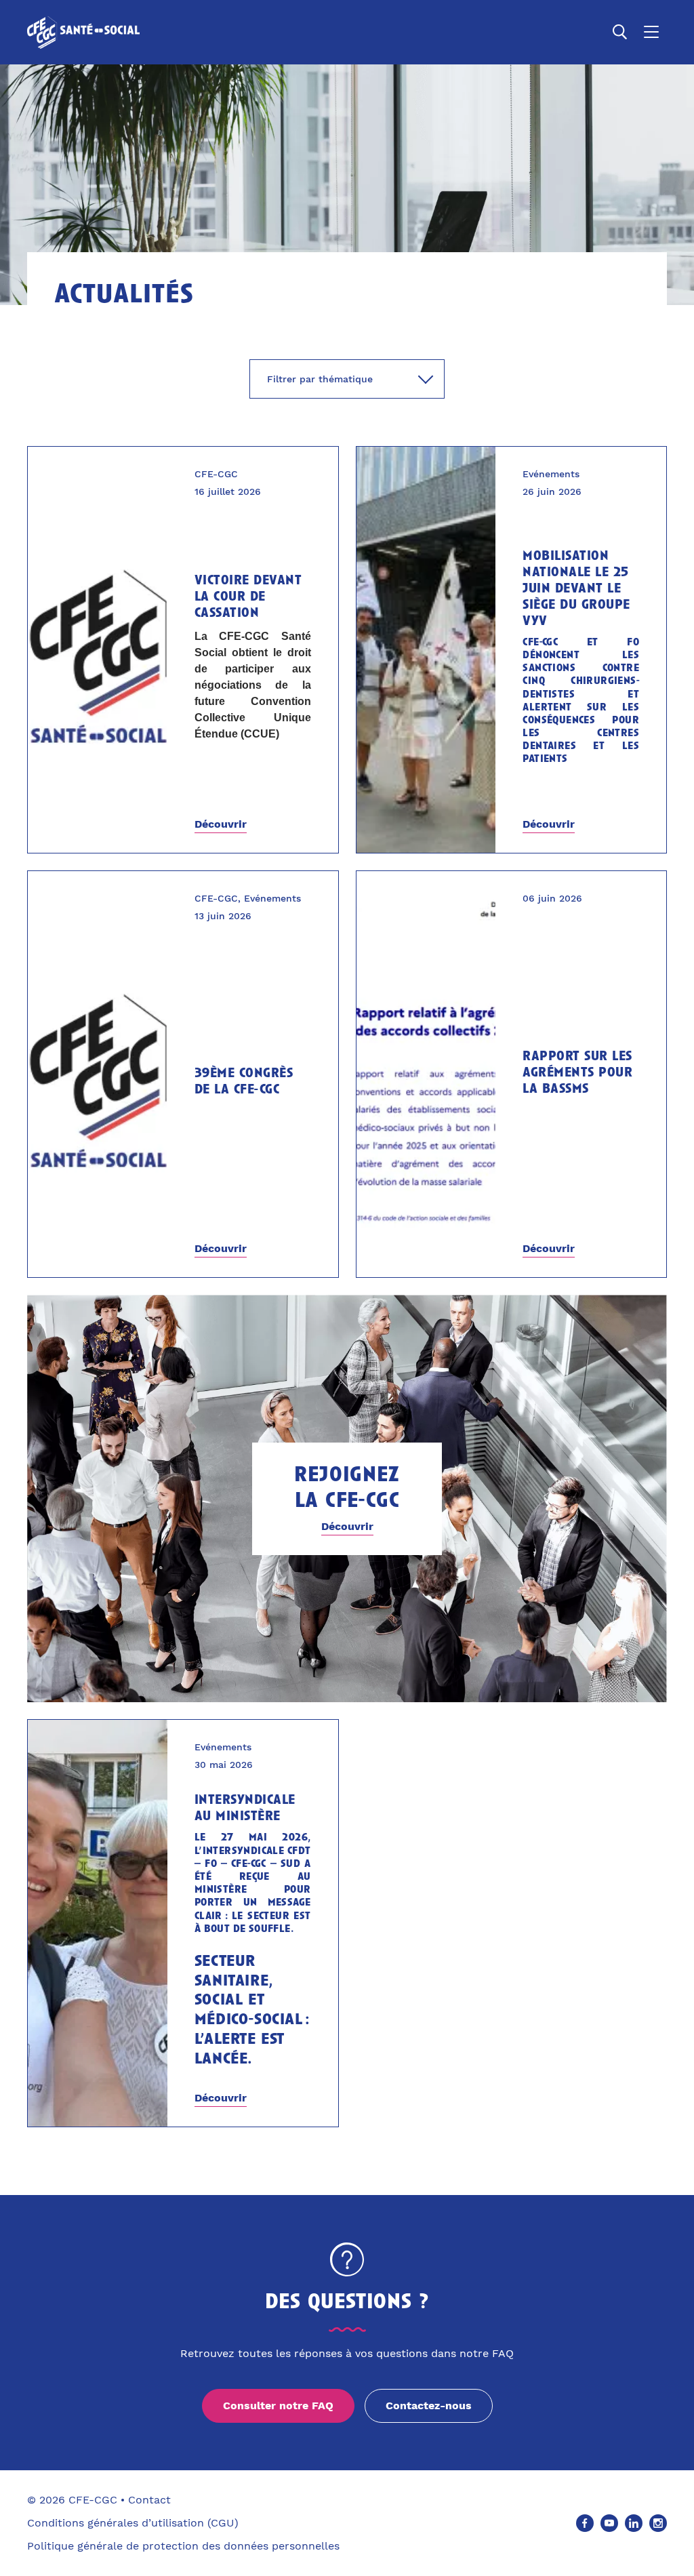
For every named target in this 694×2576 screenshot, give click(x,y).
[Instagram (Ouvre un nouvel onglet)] (658, 2523)
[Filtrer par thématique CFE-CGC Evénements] (347, 379)
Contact (149, 2500)
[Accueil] (83, 32)
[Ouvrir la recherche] (620, 32)
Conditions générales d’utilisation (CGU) (133, 2523)
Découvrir (221, 824)
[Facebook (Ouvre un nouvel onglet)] (585, 2523)
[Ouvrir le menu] (651, 32)
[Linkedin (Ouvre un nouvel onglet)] (634, 2523)
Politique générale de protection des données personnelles (183, 2546)
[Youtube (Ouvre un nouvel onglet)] (609, 2523)
